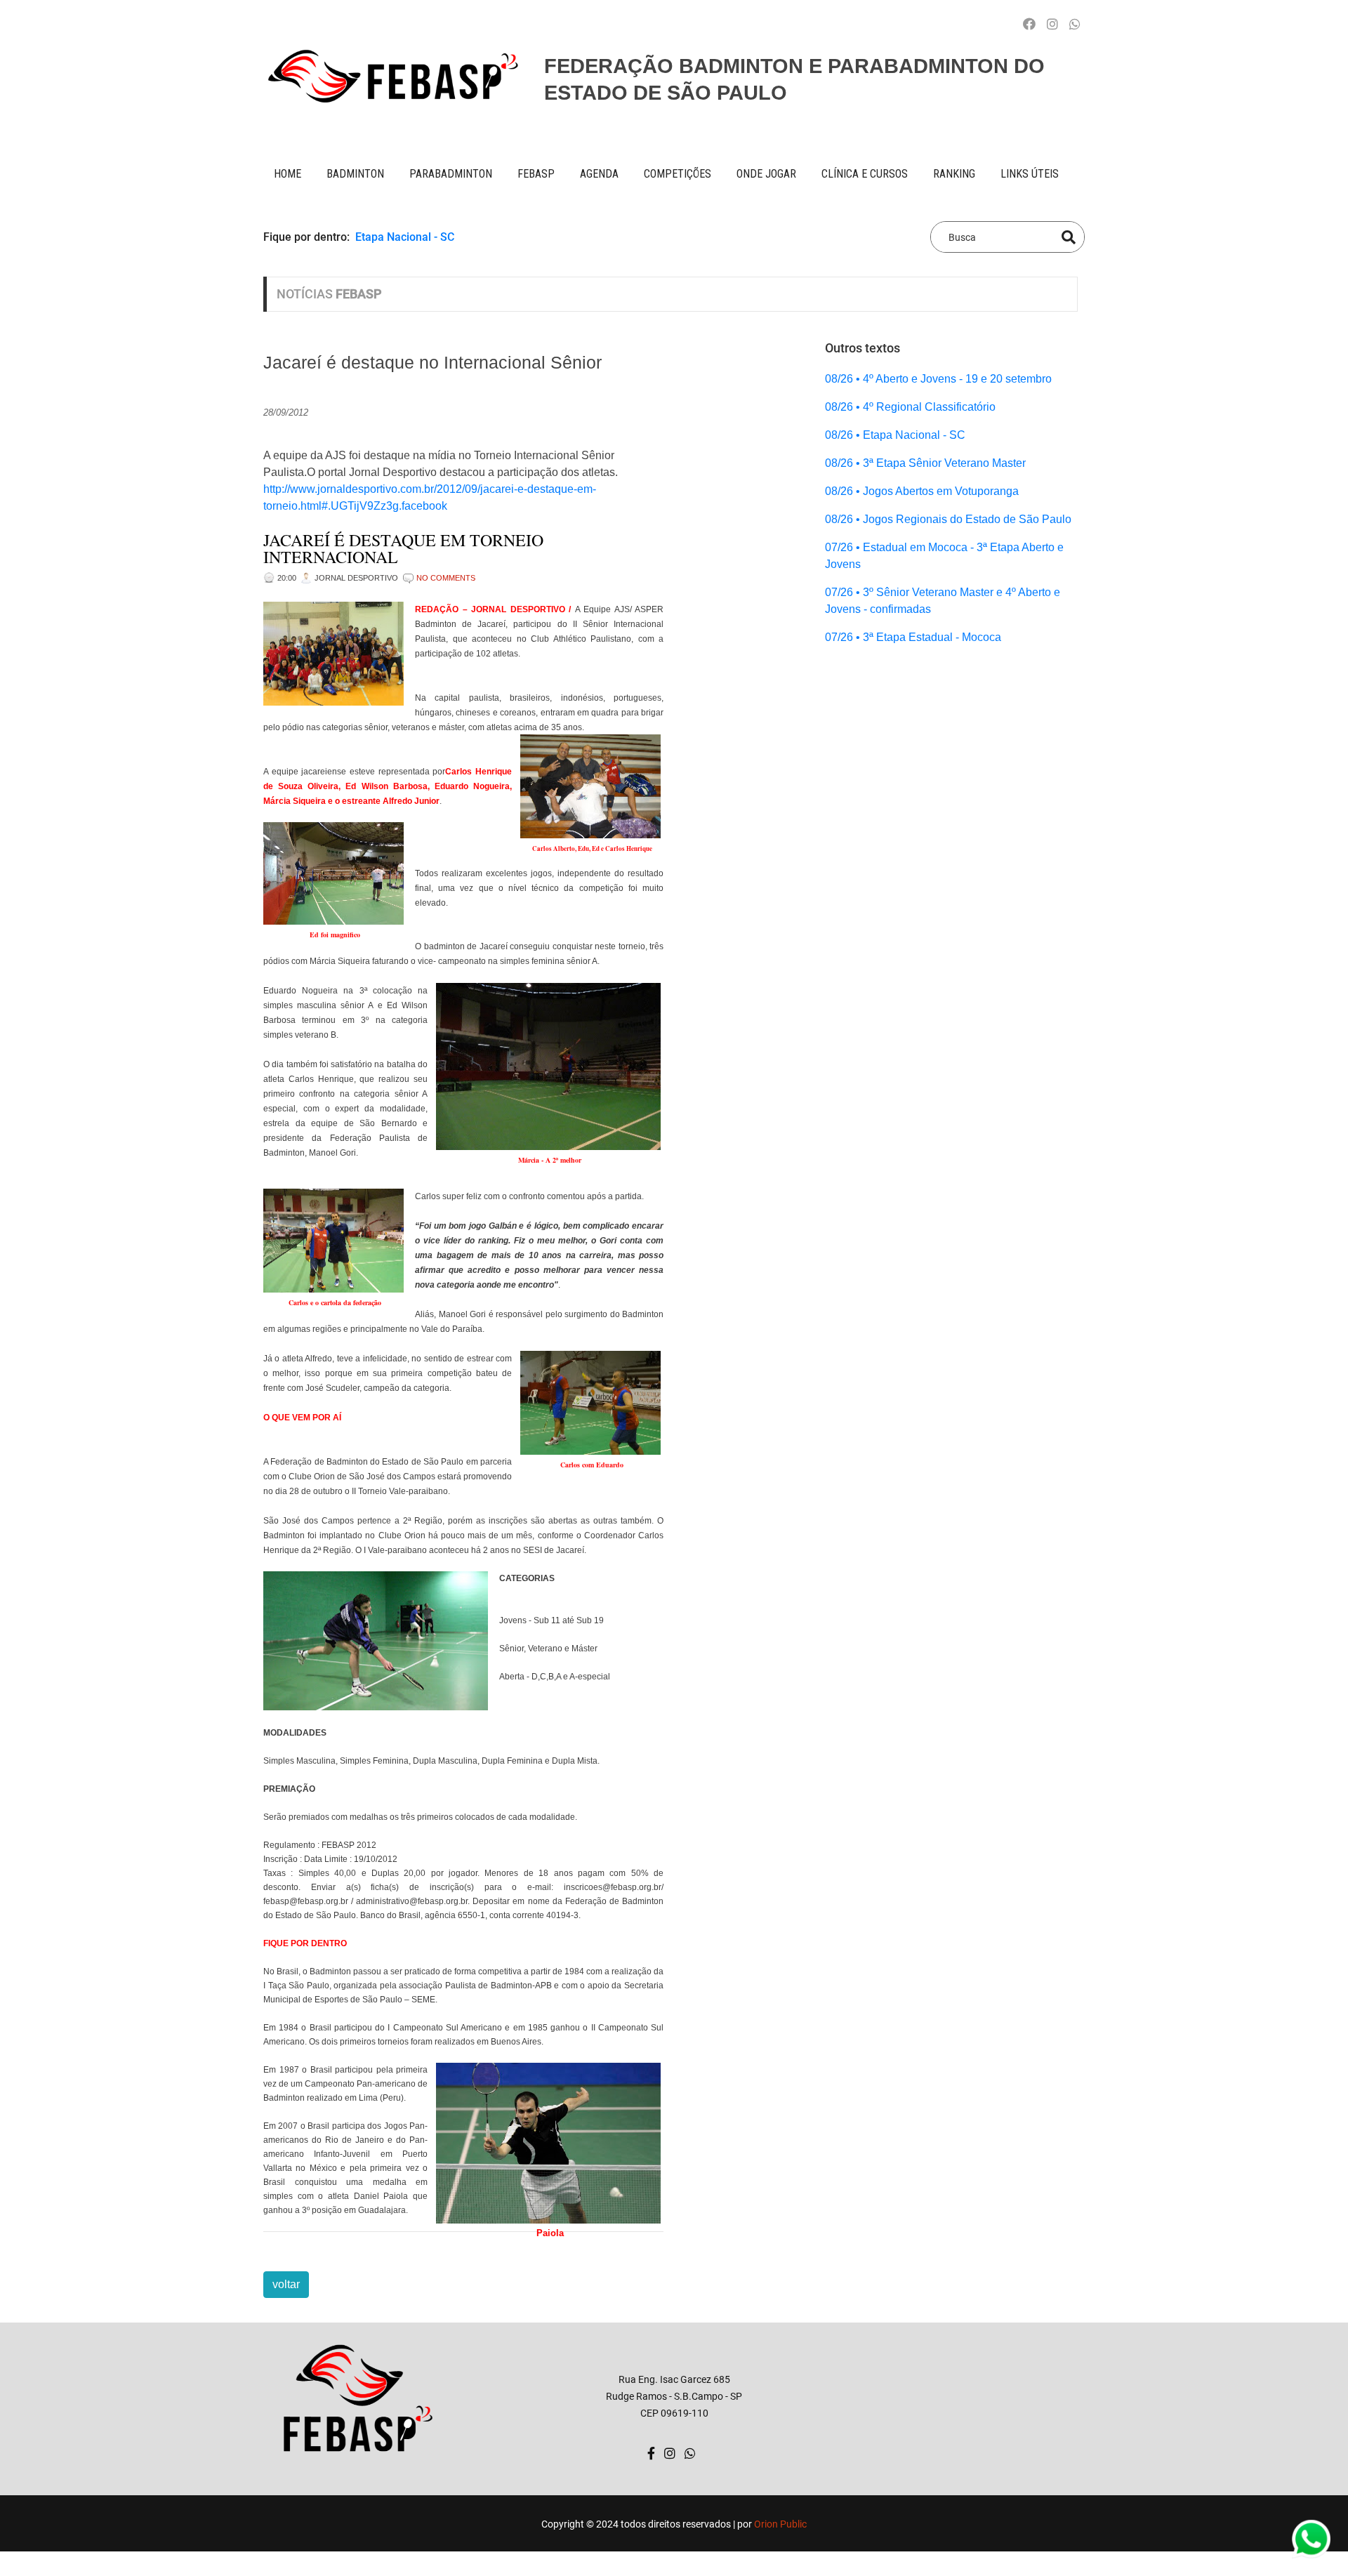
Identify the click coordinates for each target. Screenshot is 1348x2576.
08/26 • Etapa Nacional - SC (895, 435)
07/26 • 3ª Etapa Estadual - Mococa (913, 637)
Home (288, 174)
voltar (286, 2284)
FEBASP (536, 174)
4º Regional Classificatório (422, 254)
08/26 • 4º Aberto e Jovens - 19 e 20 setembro (938, 379)
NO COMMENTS (446, 578)
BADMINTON (355, 174)
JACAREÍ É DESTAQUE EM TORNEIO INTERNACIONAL (403, 548)
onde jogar (766, 174)
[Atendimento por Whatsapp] (1075, 25)
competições (678, 174)
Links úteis (1030, 174)
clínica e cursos (865, 174)
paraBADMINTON (451, 174)
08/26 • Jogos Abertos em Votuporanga (922, 491)
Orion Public (780, 2524)
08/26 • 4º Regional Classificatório (910, 407)
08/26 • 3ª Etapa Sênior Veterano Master (925, 463)
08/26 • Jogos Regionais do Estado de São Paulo (948, 519)
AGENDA (599, 174)
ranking (954, 174)
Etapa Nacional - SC (405, 237)
